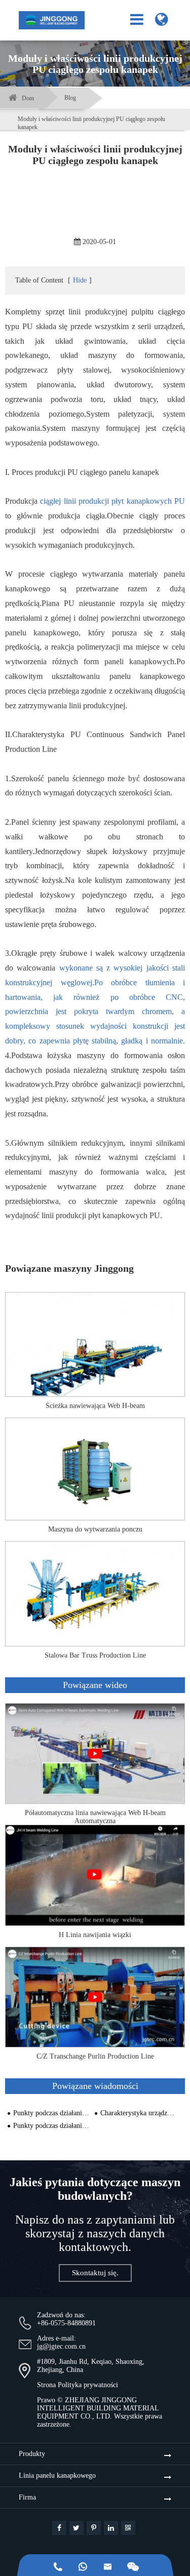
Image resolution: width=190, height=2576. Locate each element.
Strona (46, 2385)
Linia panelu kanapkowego (57, 2476)
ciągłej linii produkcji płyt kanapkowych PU (112, 501)
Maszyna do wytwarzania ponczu (95, 1529)
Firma (27, 2497)
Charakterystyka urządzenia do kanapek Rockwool (139, 2113)
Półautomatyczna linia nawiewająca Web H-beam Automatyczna (95, 1817)
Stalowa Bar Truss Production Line (95, 1655)
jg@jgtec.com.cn (61, 2346)
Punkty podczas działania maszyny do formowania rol (51, 2113)
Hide (80, 280)
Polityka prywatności (88, 2385)
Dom (28, 98)
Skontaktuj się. (95, 2273)
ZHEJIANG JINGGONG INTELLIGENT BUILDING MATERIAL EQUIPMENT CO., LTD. (98, 2408)
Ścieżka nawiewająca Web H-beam (95, 1406)
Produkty (32, 2454)
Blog (70, 98)
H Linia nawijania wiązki (95, 1935)
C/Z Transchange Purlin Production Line (95, 2056)
